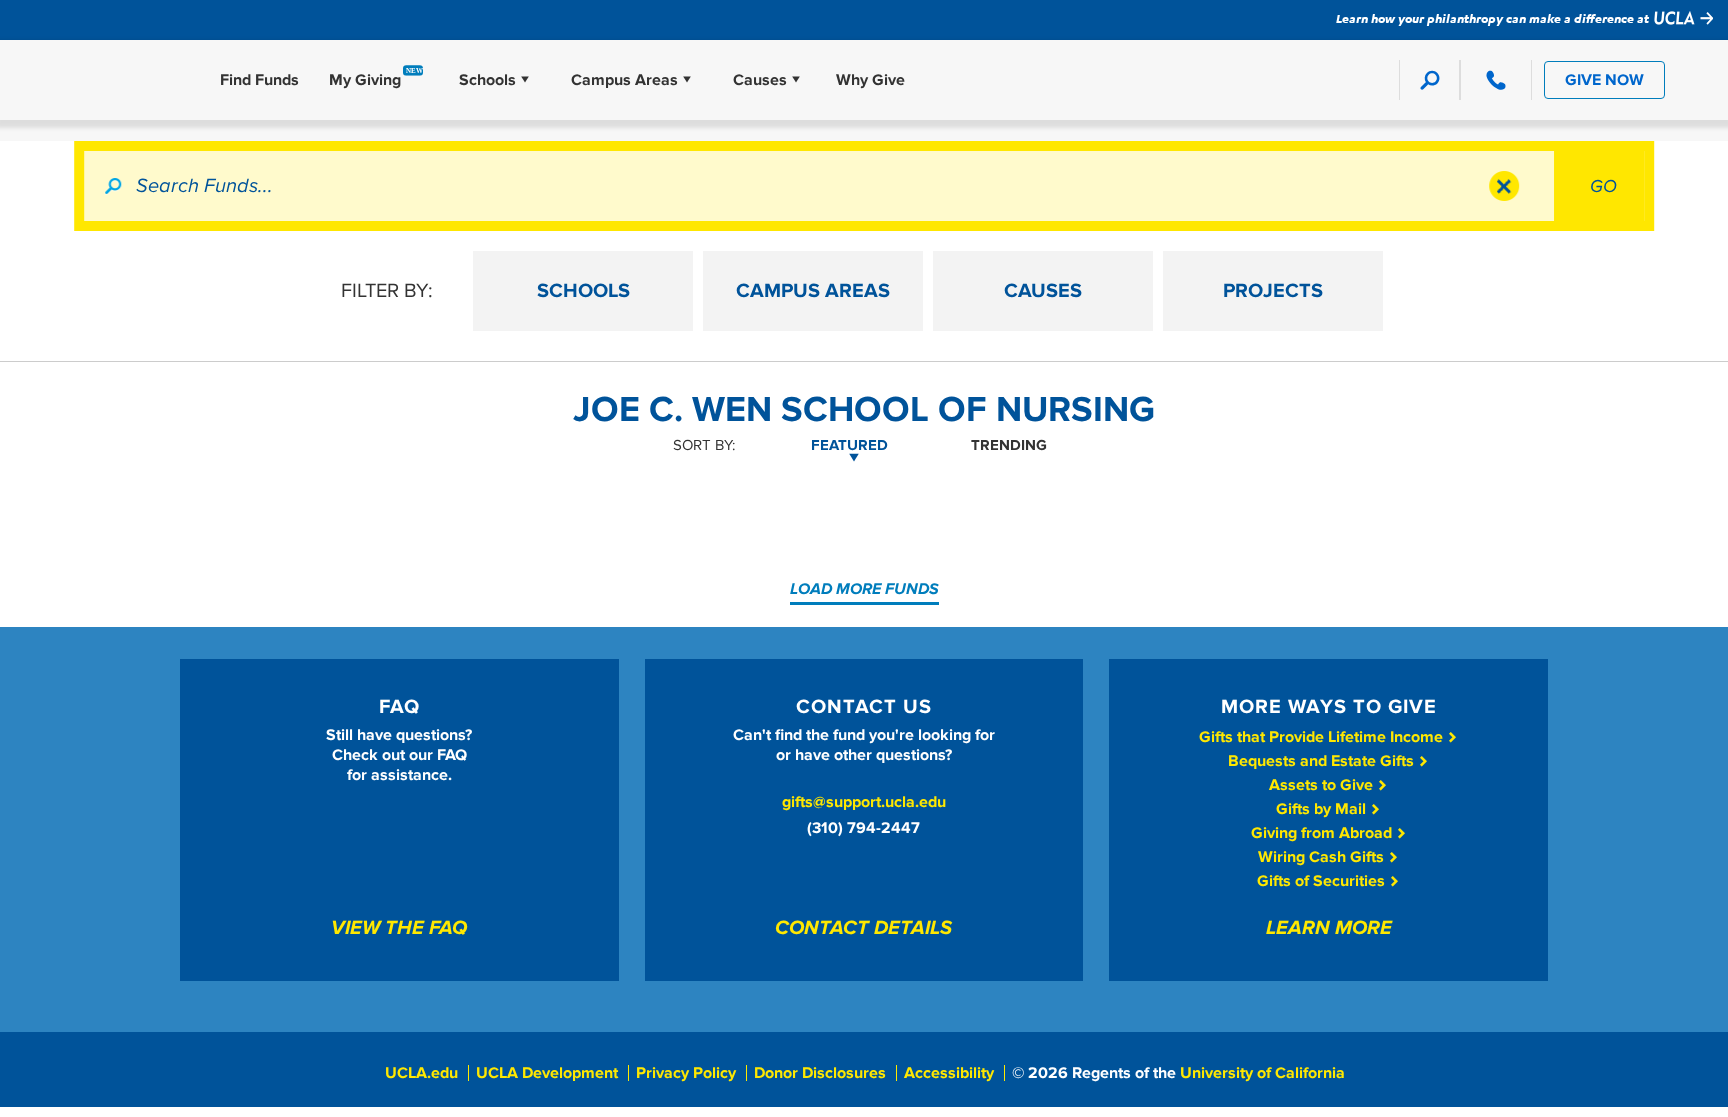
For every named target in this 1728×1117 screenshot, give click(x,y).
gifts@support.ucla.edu (864, 802)
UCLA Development (547, 1073)
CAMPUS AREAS (813, 291)
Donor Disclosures (820, 1073)
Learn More (1329, 929)
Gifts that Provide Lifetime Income (1323, 737)
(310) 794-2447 (863, 828)
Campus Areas (624, 80)
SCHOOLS (583, 291)
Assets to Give (1323, 785)
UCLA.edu (421, 1073)
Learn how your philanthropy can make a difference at (1494, 18)
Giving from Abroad (1323, 833)
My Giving (365, 80)
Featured (849, 445)
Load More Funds (864, 589)
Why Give (870, 80)
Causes (760, 80)
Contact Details (863, 929)
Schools (487, 80)
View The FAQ (399, 929)
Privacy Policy (686, 1073)
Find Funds (259, 80)
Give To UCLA (110, 80)
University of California (1262, 1073)
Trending (1009, 445)
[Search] (1429, 80)
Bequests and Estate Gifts (1323, 761)
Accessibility (949, 1073)
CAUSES (1043, 291)
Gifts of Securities (1323, 881)
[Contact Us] (1495, 80)
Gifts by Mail (1323, 809)
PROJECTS (1273, 291)
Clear (1504, 186)
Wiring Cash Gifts (1323, 857)
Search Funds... (204, 186)
